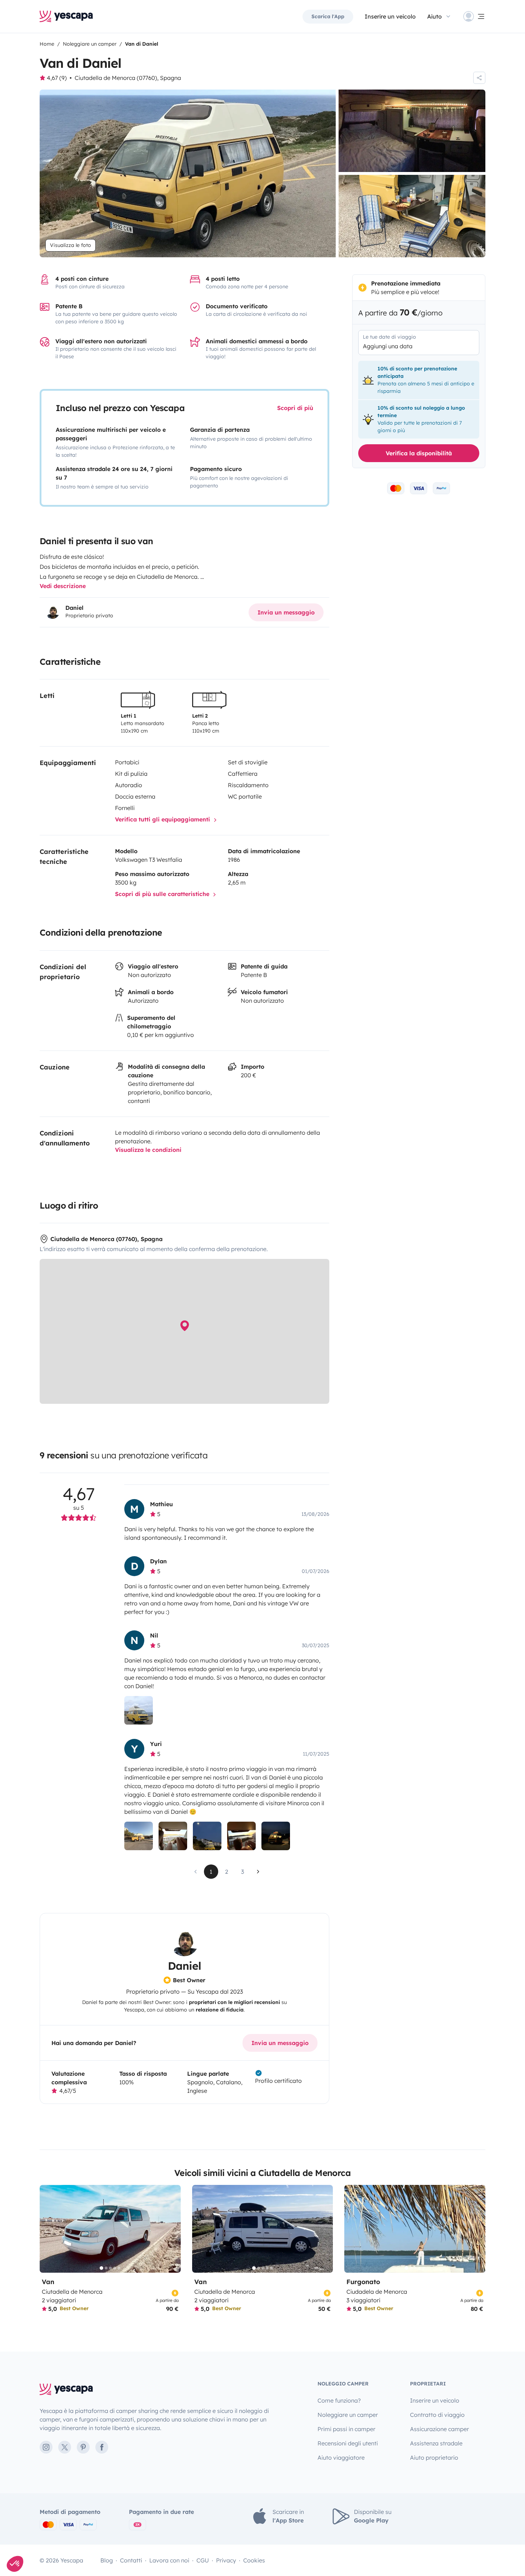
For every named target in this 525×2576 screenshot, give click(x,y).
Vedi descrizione (63, 586)
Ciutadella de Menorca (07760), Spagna (128, 78)
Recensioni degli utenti (348, 2443)
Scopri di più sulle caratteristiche (163, 894)
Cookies (254, 2560)
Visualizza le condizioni (148, 1150)
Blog (107, 2560)
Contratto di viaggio (437, 2415)
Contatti (131, 2560)
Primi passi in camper (346, 2429)
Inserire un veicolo (390, 16)
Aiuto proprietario (434, 2458)
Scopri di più (295, 408)
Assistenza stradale (436, 2443)
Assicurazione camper (439, 2429)
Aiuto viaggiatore (341, 2458)
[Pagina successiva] (258, 1872)
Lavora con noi (169, 2560)
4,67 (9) (57, 78)
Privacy (226, 2560)
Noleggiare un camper (348, 2415)
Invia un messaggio (286, 612)
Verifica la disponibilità (419, 453)
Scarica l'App (328, 16)
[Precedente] (48, 2229)
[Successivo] (172, 2229)
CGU (203, 2560)
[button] (15, 2564)
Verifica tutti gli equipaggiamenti (163, 819)
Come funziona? (339, 2400)
